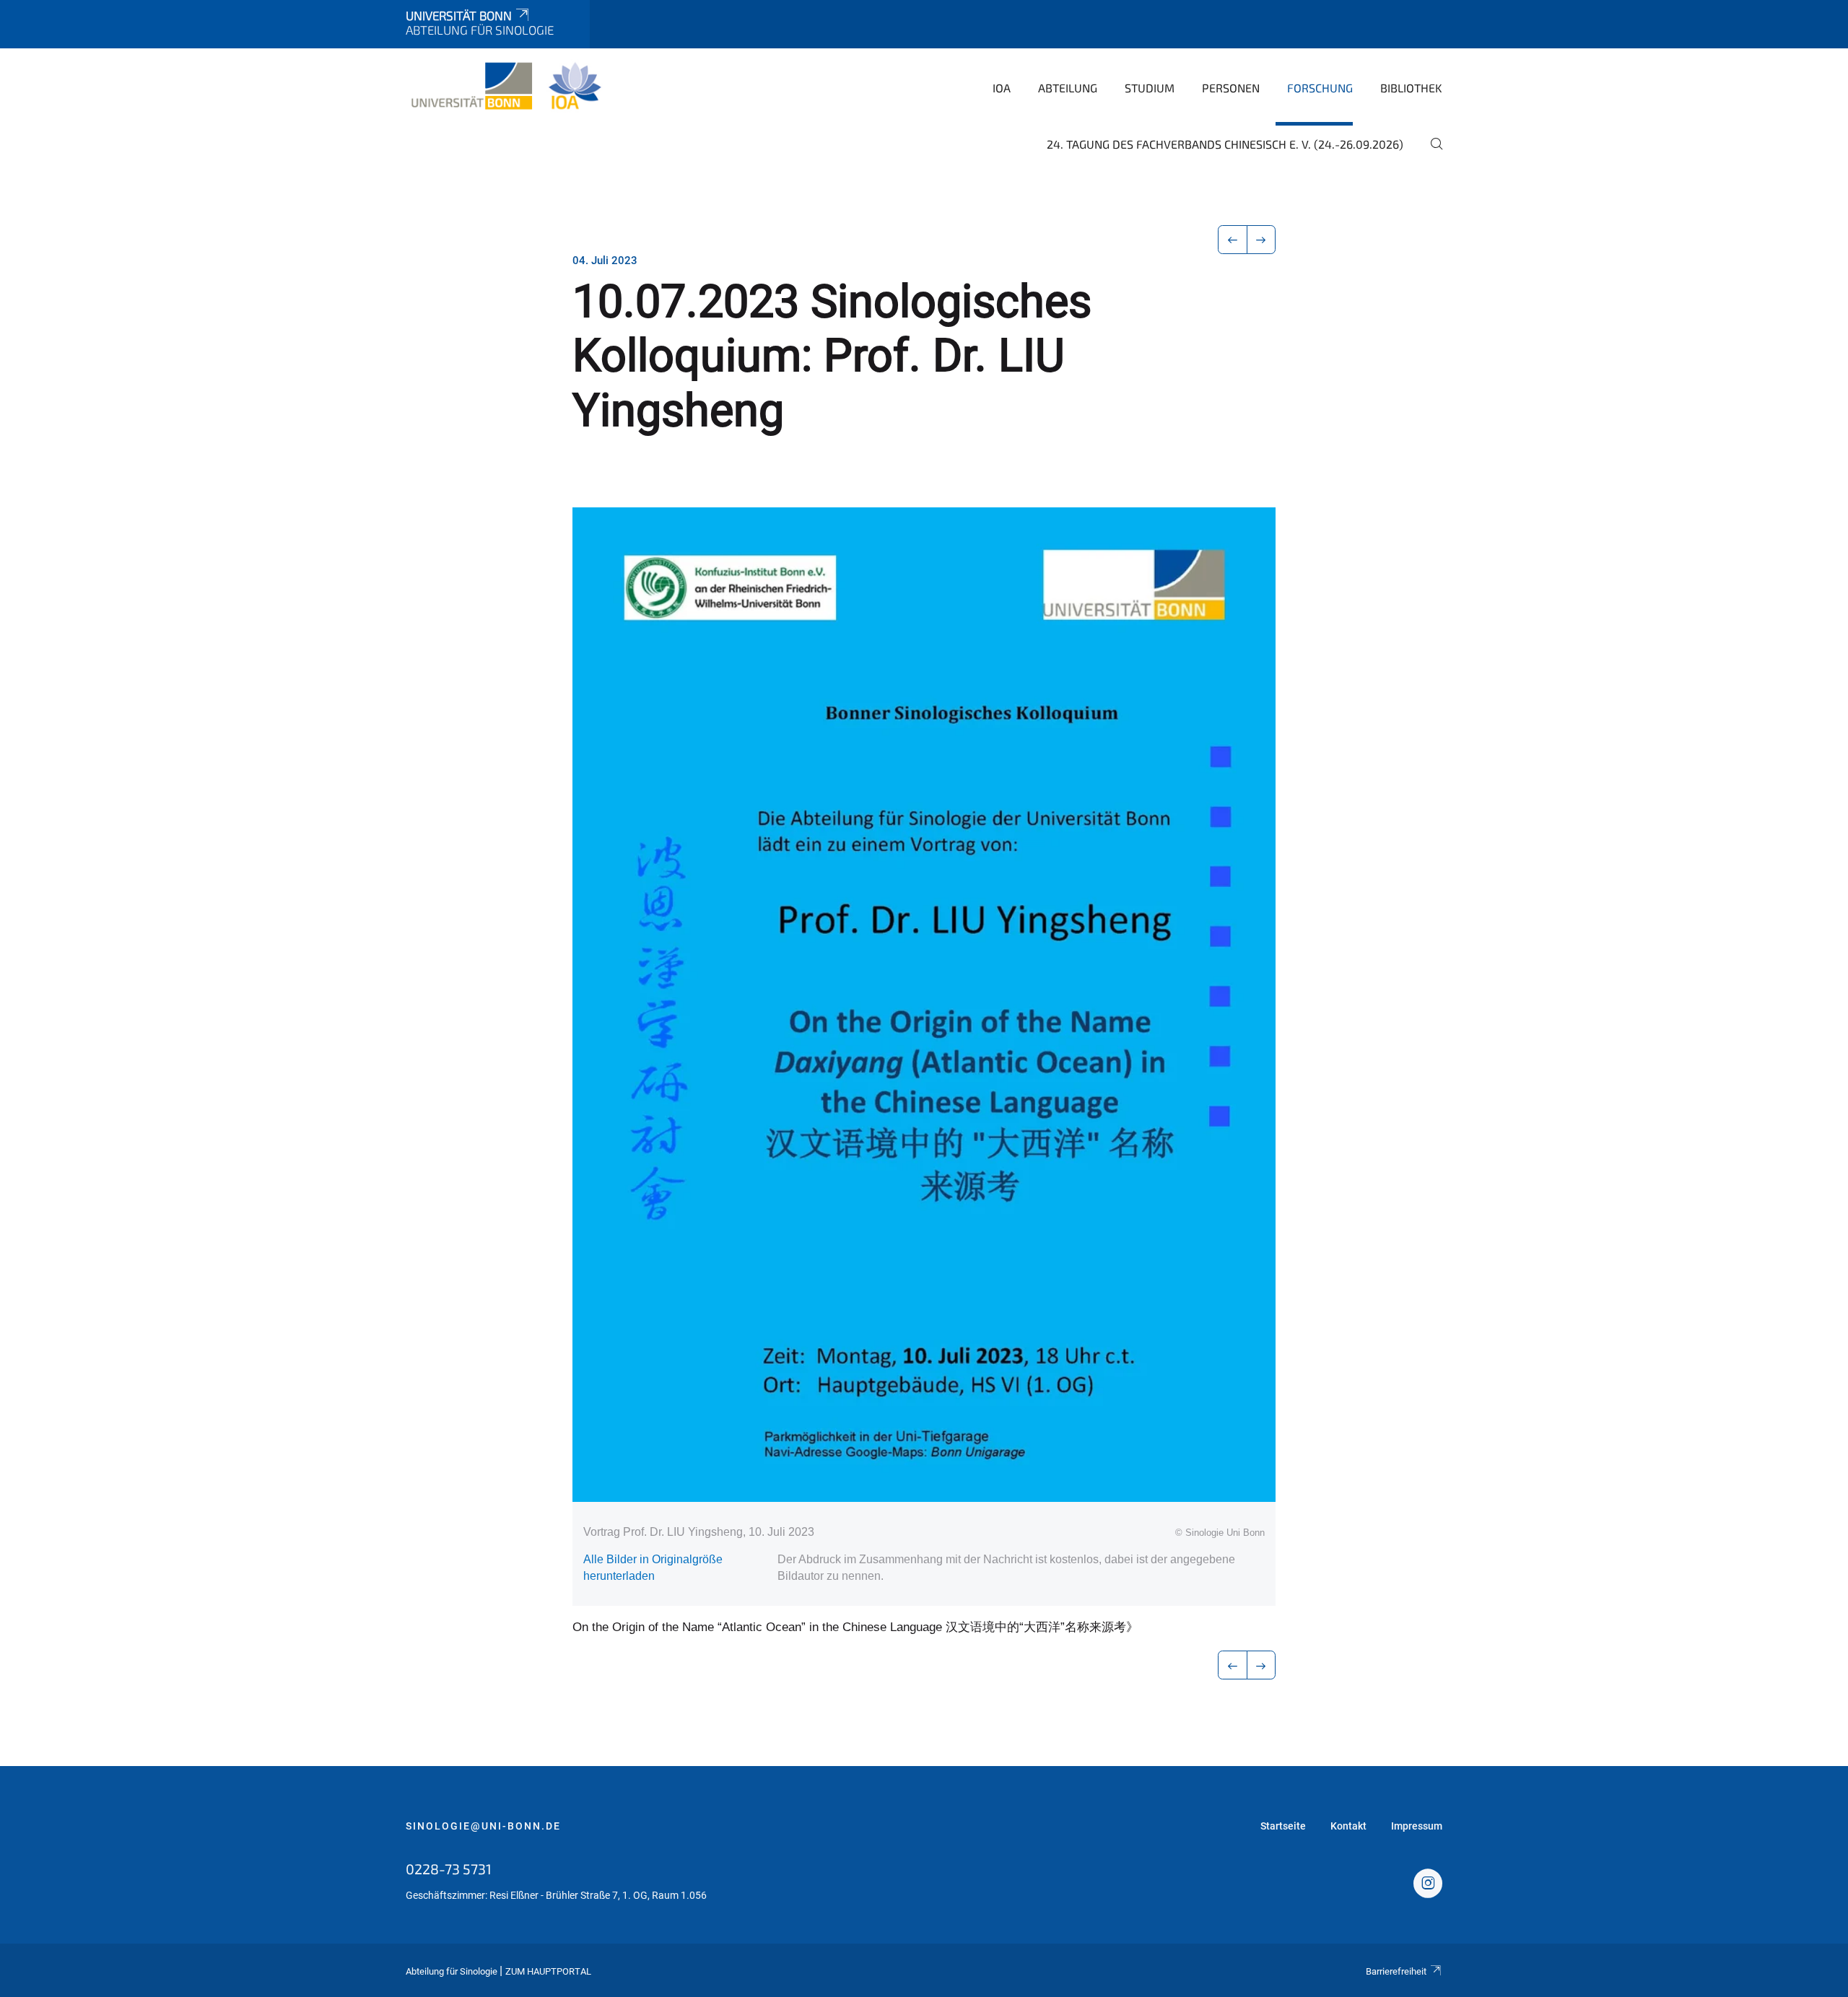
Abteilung (1068, 88)
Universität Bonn (459, 15)
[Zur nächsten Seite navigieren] (1261, 240)
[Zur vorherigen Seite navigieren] (1233, 240)
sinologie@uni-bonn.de (483, 1826)
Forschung (1320, 88)
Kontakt (1348, 1826)
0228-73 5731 (449, 1869)
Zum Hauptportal (548, 1971)
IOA (1002, 88)
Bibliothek (1411, 88)
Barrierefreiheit (1396, 1971)
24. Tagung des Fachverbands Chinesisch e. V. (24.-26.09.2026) (1225, 144)
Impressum (1417, 1826)
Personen (1231, 88)
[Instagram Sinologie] (1428, 1885)
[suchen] (1431, 154)
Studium (1150, 88)
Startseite (1283, 1826)
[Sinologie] (506, 87)
